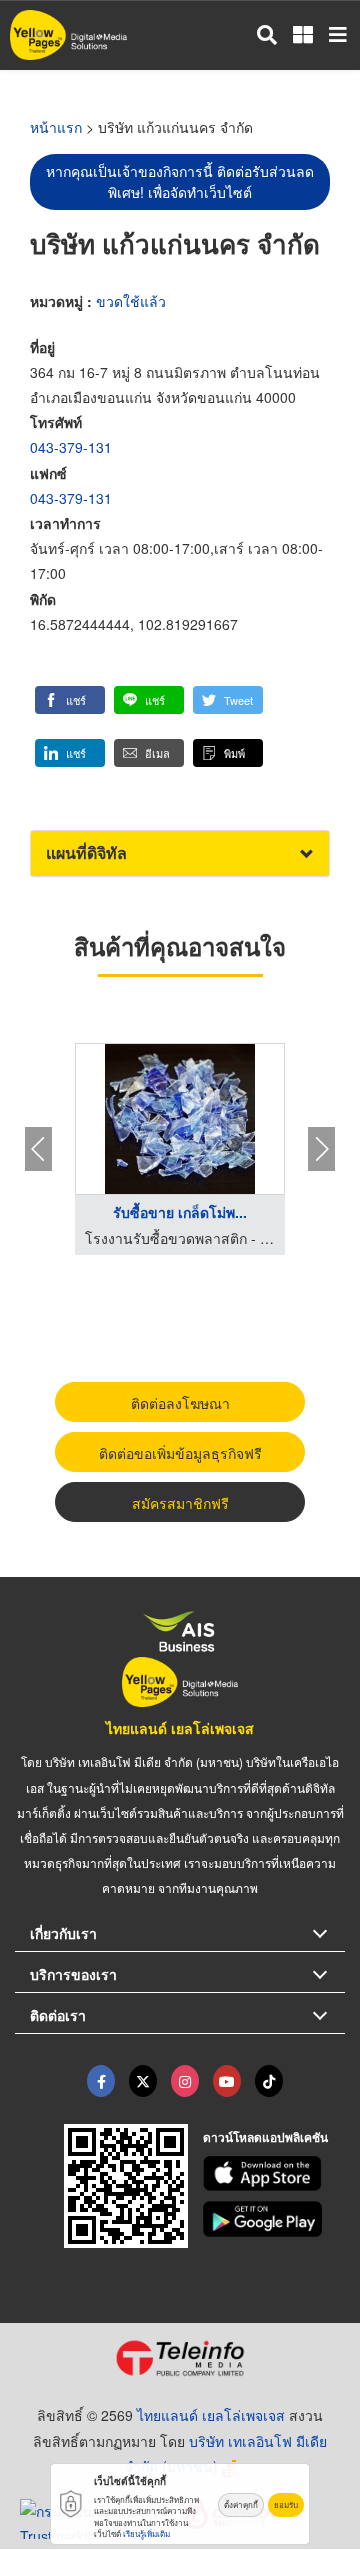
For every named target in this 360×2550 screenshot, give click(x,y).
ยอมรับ (286, 2504)
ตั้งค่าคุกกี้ (241, 2504)
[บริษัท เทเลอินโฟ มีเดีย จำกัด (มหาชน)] (180, 2358)
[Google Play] (274, 2219)
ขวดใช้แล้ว (131, 301)
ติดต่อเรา (58, 2015)
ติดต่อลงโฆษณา (180, 1403)
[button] (70, 700)
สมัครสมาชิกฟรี (180, 1503)
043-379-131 (71, 447)
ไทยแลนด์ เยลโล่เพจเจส (180, 1728)
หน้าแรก (56, 127)
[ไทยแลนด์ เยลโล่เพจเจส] (143, 2081)
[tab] (180, 853)
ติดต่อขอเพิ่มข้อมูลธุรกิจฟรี (180, 1453)
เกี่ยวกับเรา (63, 1933)
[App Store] (274, 2174)
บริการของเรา (73, 1974)
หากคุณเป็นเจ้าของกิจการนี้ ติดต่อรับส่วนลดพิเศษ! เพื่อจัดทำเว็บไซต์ (180, 181)
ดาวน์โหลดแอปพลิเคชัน (265, 2137)
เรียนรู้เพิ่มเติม (146, 2533)
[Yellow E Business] (101, 2081)
